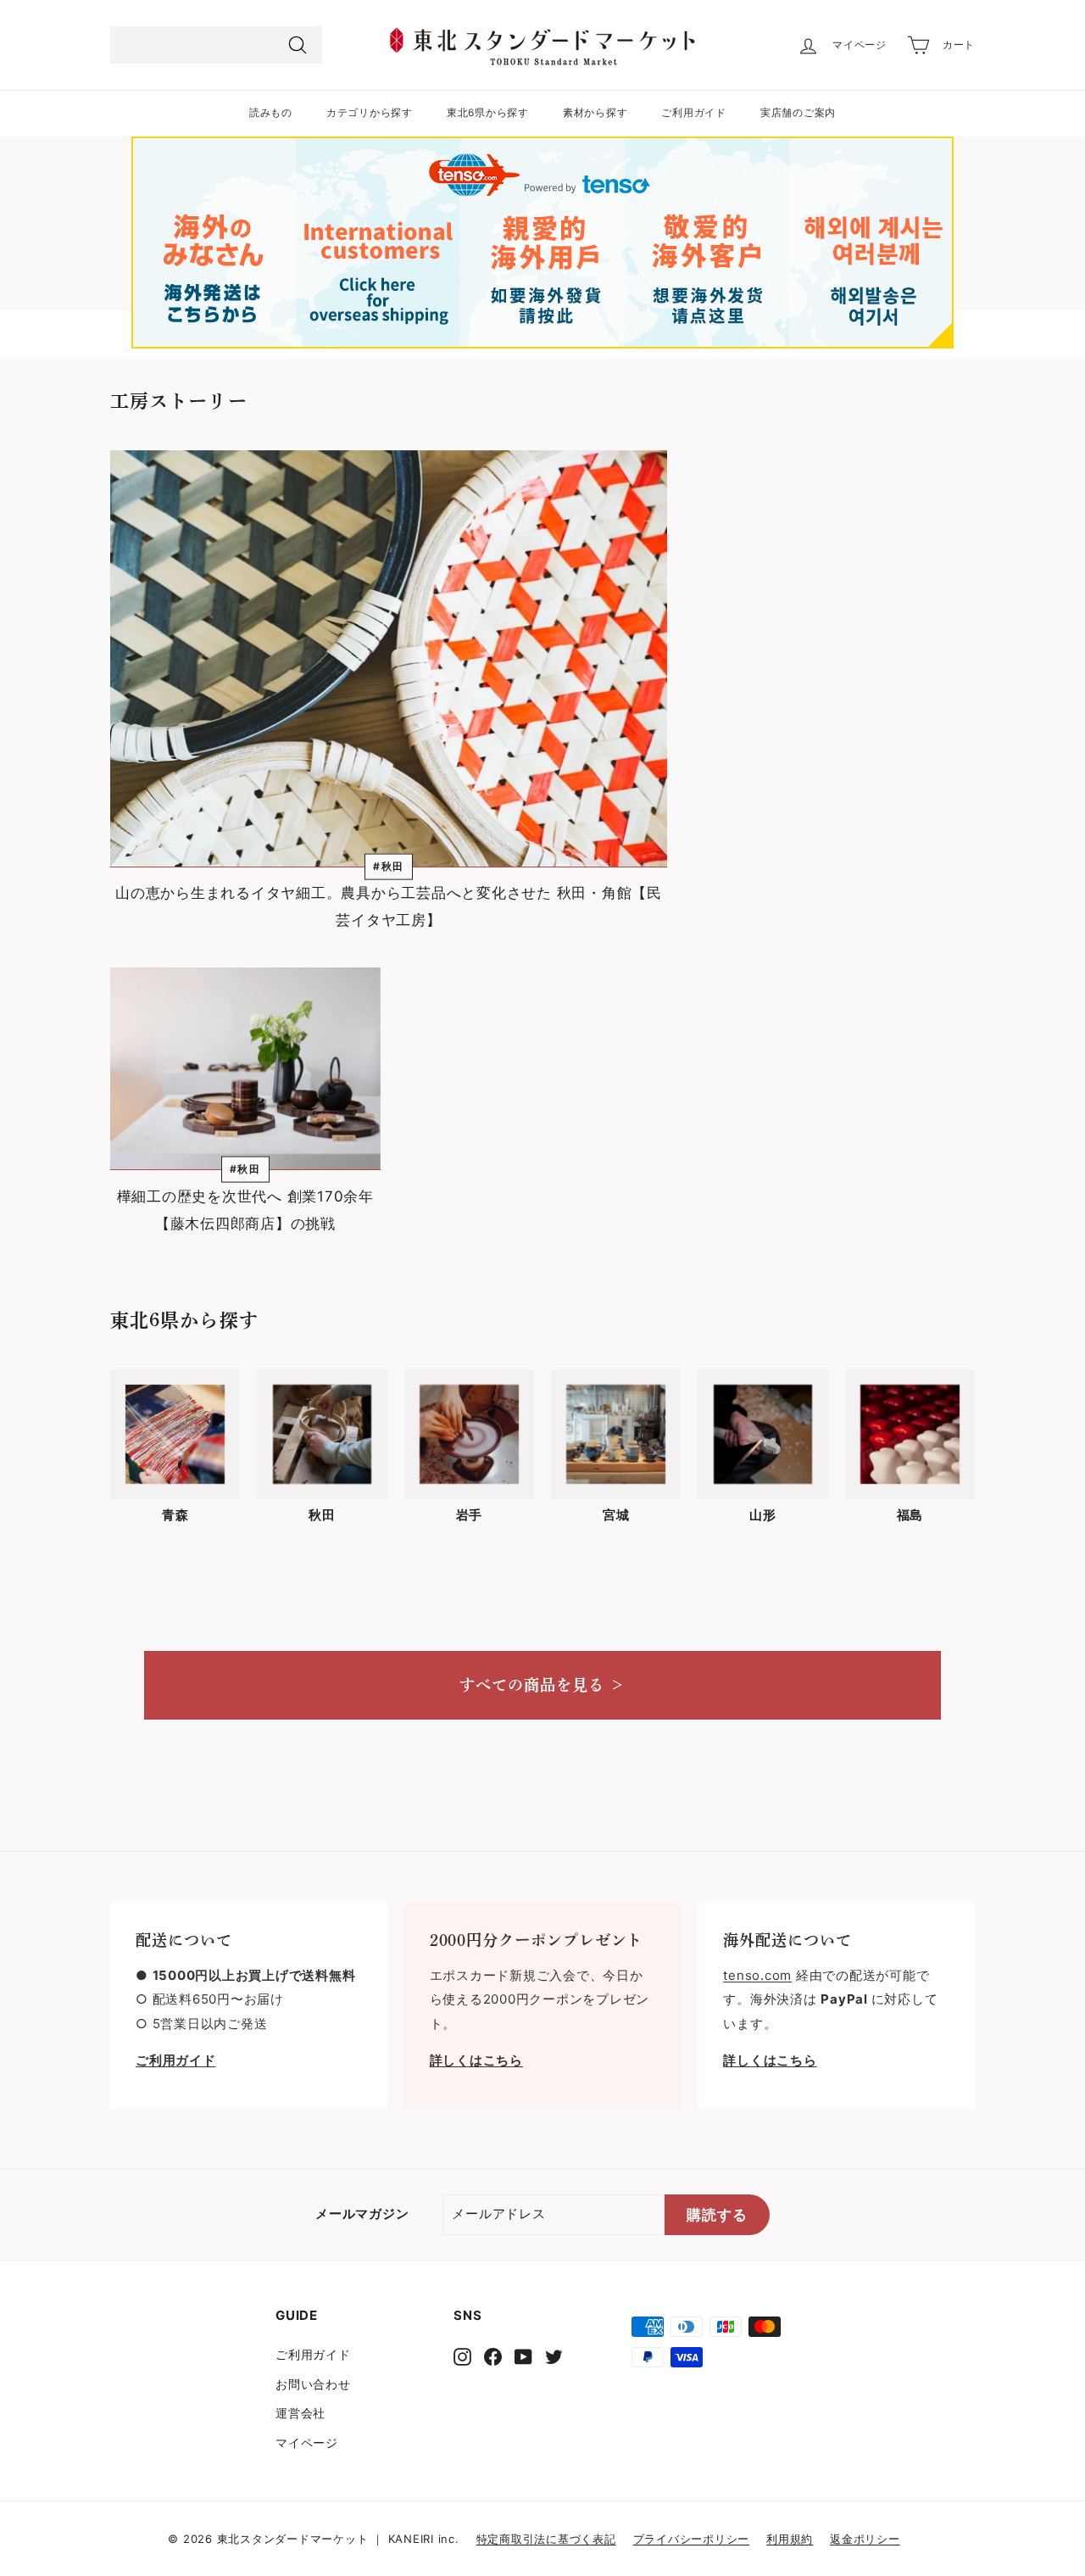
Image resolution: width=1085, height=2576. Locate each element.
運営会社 (300, 2413)
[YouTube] (523, 2356)
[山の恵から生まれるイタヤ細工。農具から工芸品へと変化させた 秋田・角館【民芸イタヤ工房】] (389, 659)
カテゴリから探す (370, 112)
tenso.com (757, 1975)
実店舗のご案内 (798, 112)
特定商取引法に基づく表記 (546, 2539)
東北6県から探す (488, 112)
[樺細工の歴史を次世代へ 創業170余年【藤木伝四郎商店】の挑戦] (245, 1069)
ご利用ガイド (694, 112)
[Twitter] (554, 2356)
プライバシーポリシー (692, 2539)
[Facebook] (493, 2356)
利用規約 (790, 2539)
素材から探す (595, 112)
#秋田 (389, 866)
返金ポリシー (865, 2539)
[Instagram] (462, 2356)
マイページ (307, 2442)
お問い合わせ (313, 2384)
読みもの (271, 112)
